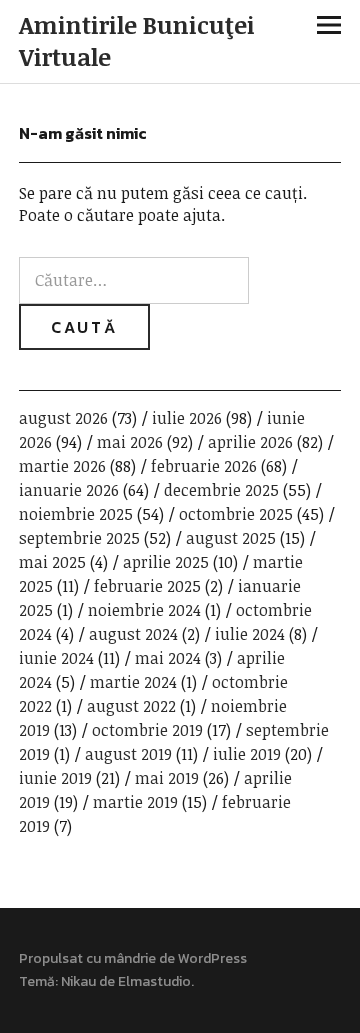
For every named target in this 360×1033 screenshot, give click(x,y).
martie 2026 (62, 466)
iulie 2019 (247, 754)
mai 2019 (167, 778)
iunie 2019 (55, 778)
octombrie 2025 (236, 514)
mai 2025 (52, 562)
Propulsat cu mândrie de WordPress (133, 958)
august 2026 (63, 418)
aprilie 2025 (166, 562)
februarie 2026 (204, 466)
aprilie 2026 (250, 442)
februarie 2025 (147, 586)
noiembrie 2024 (144, 610)
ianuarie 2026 (69, 490)
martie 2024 (133, 682)
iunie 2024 (56, 658)
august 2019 (128, 754)
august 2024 (133, 634)
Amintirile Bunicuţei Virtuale (137, 40)
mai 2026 (130, 442)
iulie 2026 (187, 418)
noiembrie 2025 (76, 514)
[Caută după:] (134, 280)
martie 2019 (135, 802)
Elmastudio (154, 981)
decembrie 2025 (221, 490)
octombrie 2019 (147, 730)
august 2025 (231, 538)
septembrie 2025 (79, 538)
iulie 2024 (250, 634)
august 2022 (131, 706)
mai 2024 (168, 658)
